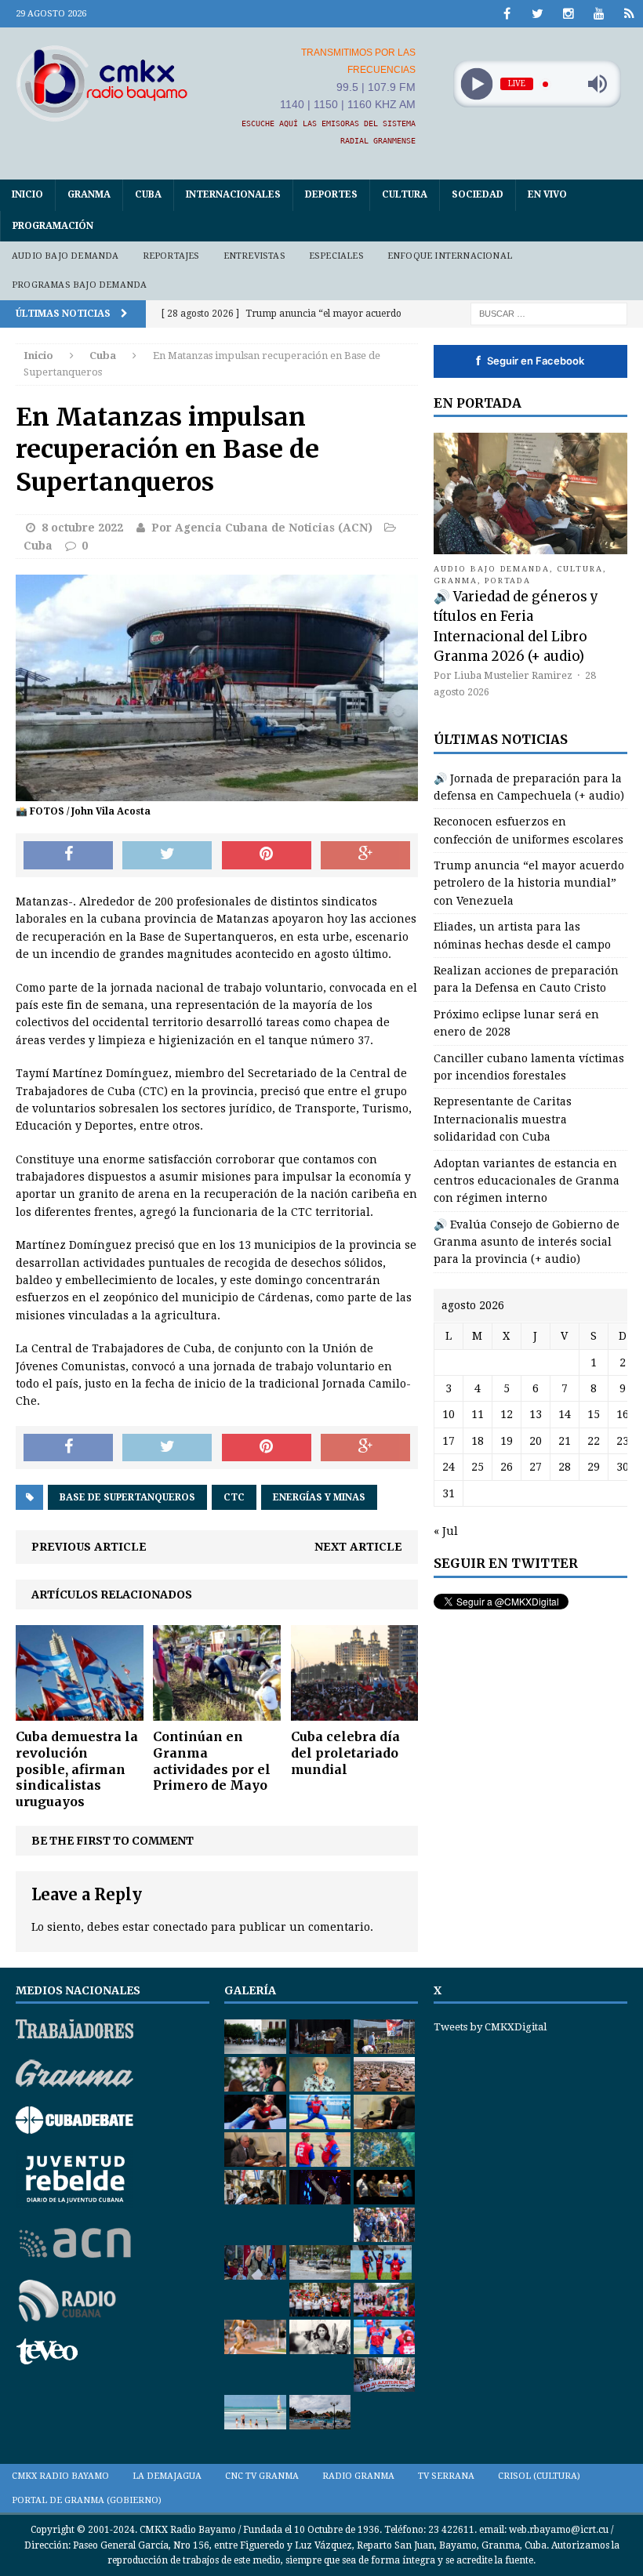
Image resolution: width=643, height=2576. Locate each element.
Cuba (148, 194)
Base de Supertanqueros (127, 1497)
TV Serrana (446, 2476)
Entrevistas (254, 256)
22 (594, 1441)
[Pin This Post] (267, 855)
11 (478, 1414)
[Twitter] (538, 14)
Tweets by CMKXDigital (490, 2027)
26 (507, 1467)
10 (449, 1414)
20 (536, 1441)
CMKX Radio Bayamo (60, 2476)
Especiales (336, 256)
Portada (508, 581)
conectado (180, 1927)
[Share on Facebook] (68, 855)
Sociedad (478, 194)
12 (507, 1414)
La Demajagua (167, 2476)
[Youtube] (599, 14)
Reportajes (171, 256)
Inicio (27, 194)
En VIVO (547, 194)
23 (623, 1441)
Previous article (89, 1547)
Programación (53, 226)
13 (536, 1414)
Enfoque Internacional (450, 256)
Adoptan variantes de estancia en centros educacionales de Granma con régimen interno (527, 1181)
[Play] (476, 84)
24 (449, 1467)
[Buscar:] (549, 313)
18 (478, 1441)
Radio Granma (358, 2476)
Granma (89, 194)
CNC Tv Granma (262, 2476)
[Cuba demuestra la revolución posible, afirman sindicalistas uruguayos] (80, 1712)
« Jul (446, 1531)
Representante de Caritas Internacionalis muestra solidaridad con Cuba (503, 1119)
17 (449, 1441)
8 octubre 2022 (82, 528)
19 (507, 1441)
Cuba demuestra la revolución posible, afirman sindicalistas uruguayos (77, 1769)
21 (565, 1441)
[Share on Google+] (365, 855)
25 (478, 1467)
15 (594, 1414)
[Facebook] (507, 14)
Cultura (405, 194)
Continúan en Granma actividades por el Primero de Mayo (212, 1761)
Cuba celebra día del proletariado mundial (345, 1753)
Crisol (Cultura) (539, 2476)
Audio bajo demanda (65, 256)
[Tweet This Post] (167, 855)
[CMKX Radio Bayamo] (102, 83)
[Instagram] (568, 14)
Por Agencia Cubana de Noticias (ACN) (262, 528)
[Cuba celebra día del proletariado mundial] (355, 1712)
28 (565, 1467)
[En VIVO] (629, 14)
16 (623, 1414)
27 (536, 1467)
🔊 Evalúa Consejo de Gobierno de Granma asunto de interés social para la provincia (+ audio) (527, 1242)
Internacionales (233, 194)
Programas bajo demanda (79, 285)
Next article (358, 1547)
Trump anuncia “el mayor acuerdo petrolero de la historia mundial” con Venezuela (529, 883)
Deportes (331, 194)
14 (565, 1414)
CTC (234, 1497)
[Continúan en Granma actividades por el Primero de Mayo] (217, 1712)
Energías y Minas (319, 1497)
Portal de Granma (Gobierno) (87, 2500)
